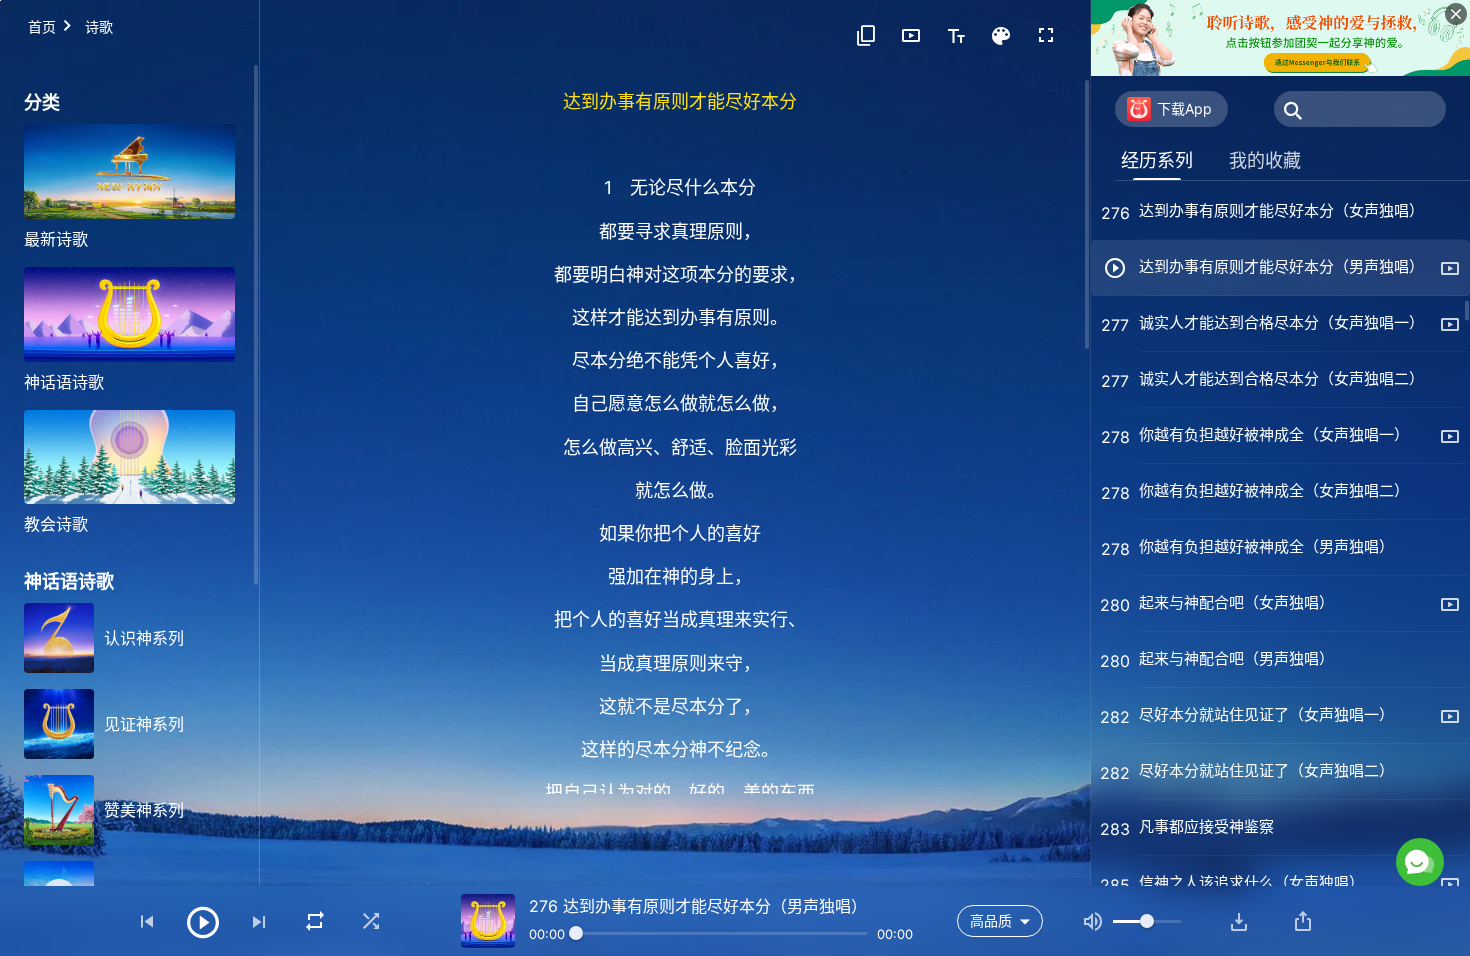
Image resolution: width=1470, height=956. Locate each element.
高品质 (991, 920)
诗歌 (99, 26)
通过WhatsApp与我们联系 (1254, 777)
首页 (42, 26)
